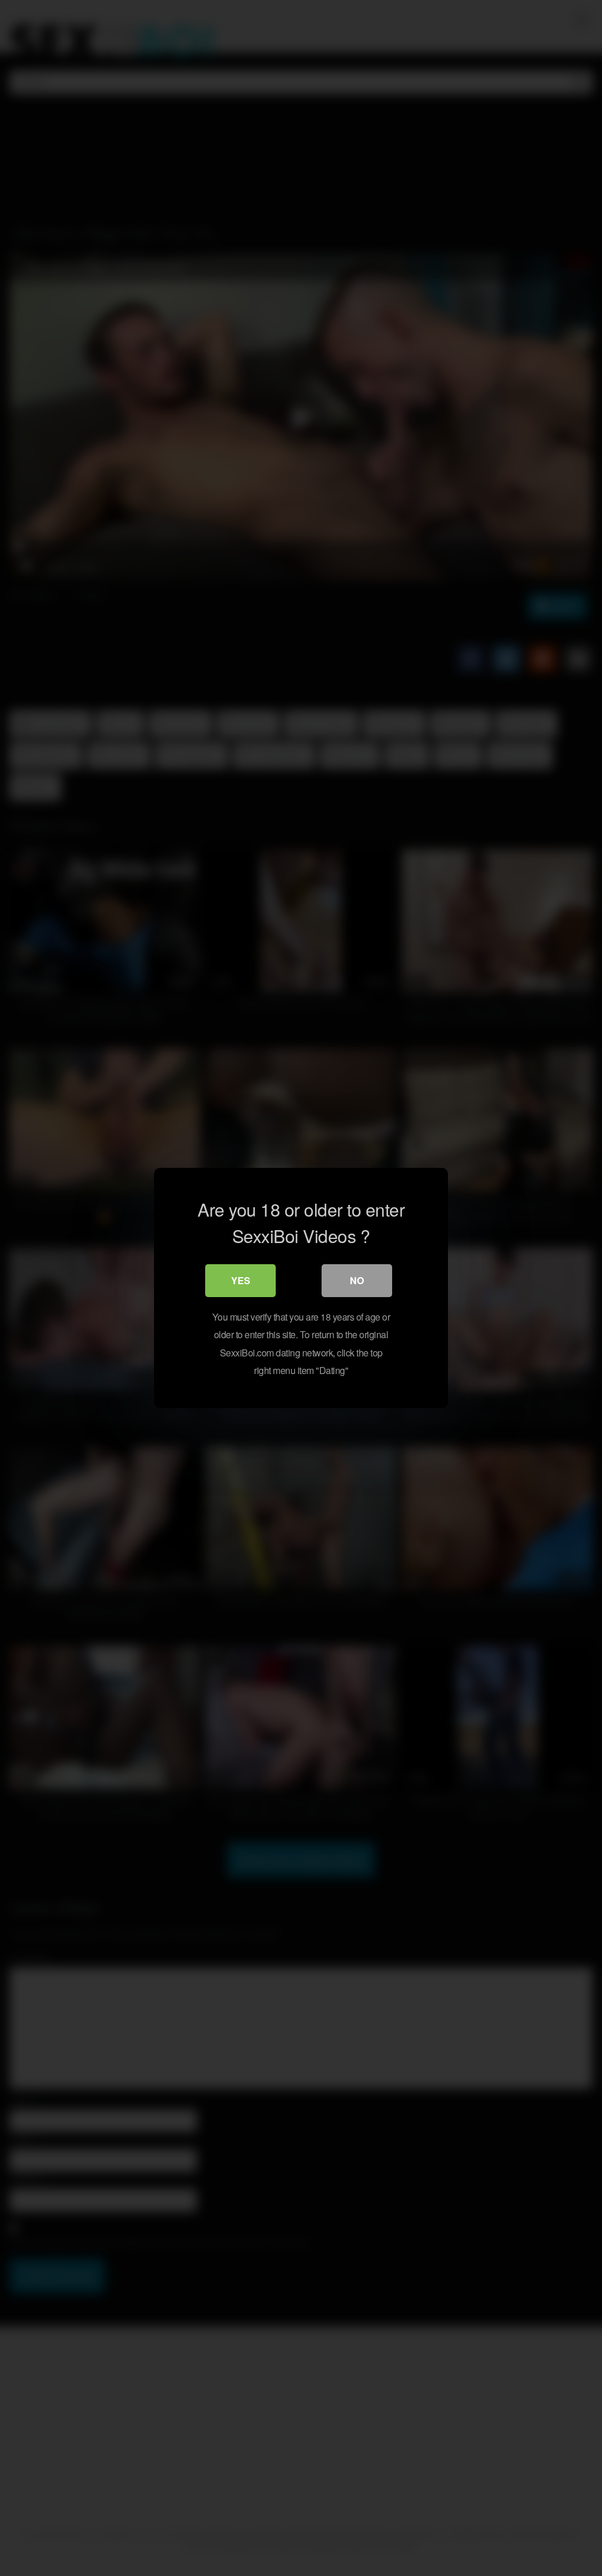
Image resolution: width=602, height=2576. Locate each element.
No (357, 1280)
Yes (241, 1280)
